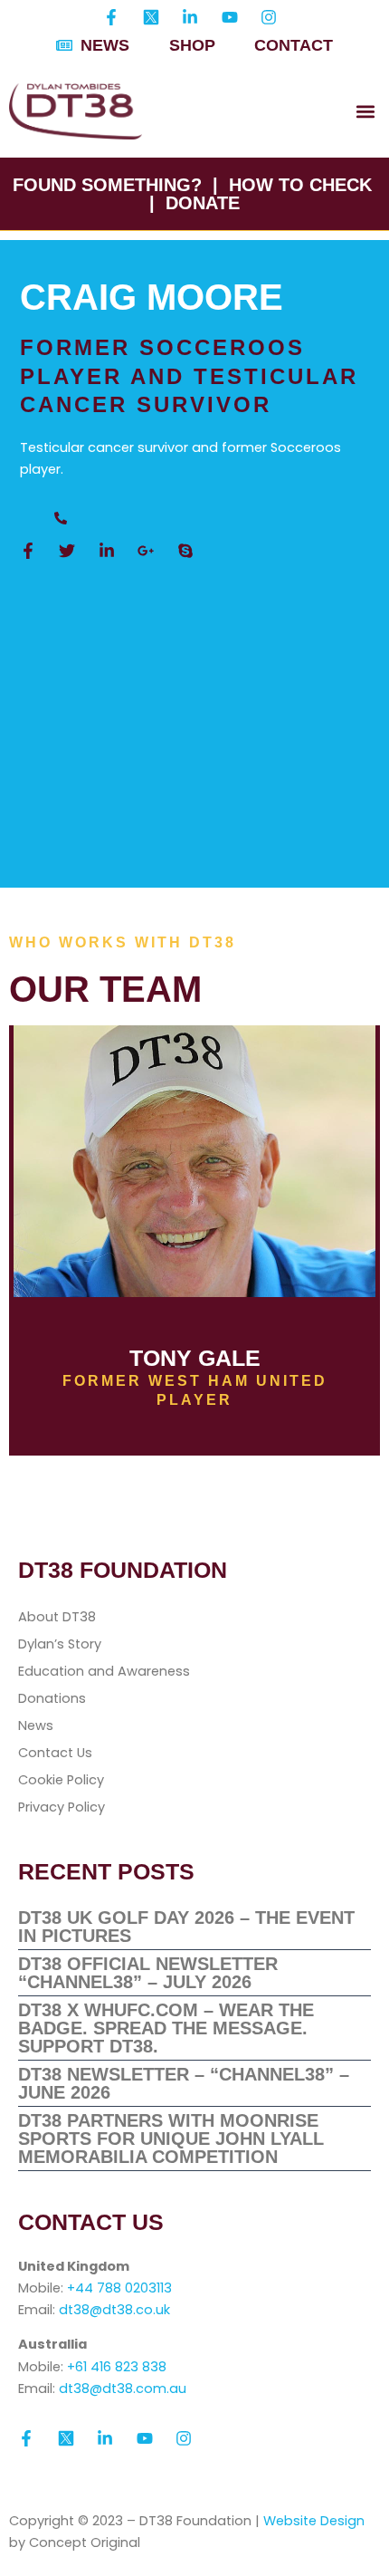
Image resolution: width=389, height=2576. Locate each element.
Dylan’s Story (60, 1644)
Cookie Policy (61, 1780)
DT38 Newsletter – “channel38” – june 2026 (184, 2083)
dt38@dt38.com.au (123, 2389)
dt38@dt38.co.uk (114, 2310)
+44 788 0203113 (119, 2288)
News (36, 1725)
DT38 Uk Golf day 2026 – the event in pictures (186, 1927)
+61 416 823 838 (117, 2367)
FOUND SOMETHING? (107, 185)
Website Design (314, 2521)
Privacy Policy (62, 1807)
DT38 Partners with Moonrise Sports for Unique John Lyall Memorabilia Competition (171, 2139)
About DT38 (57, 1617)
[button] (365, 112)
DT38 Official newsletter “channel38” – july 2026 (148, 1973)
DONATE (203, 203)
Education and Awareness (104, 1671)
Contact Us (55, 1753)
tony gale (195, 1358)
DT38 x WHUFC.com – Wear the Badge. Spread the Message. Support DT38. (166, 2028)
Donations (52, 1698)
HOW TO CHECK (300, 185)
